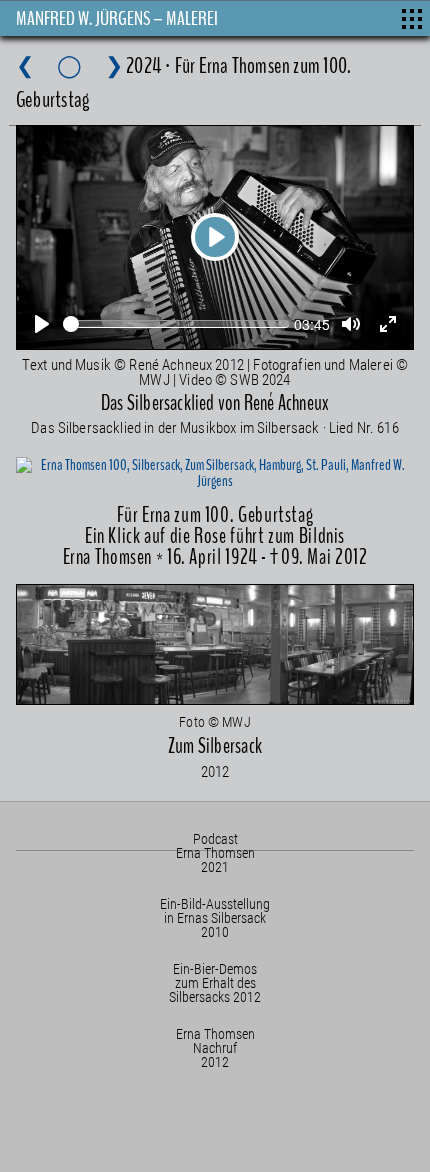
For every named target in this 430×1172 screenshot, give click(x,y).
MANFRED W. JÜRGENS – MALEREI (117, 18)
